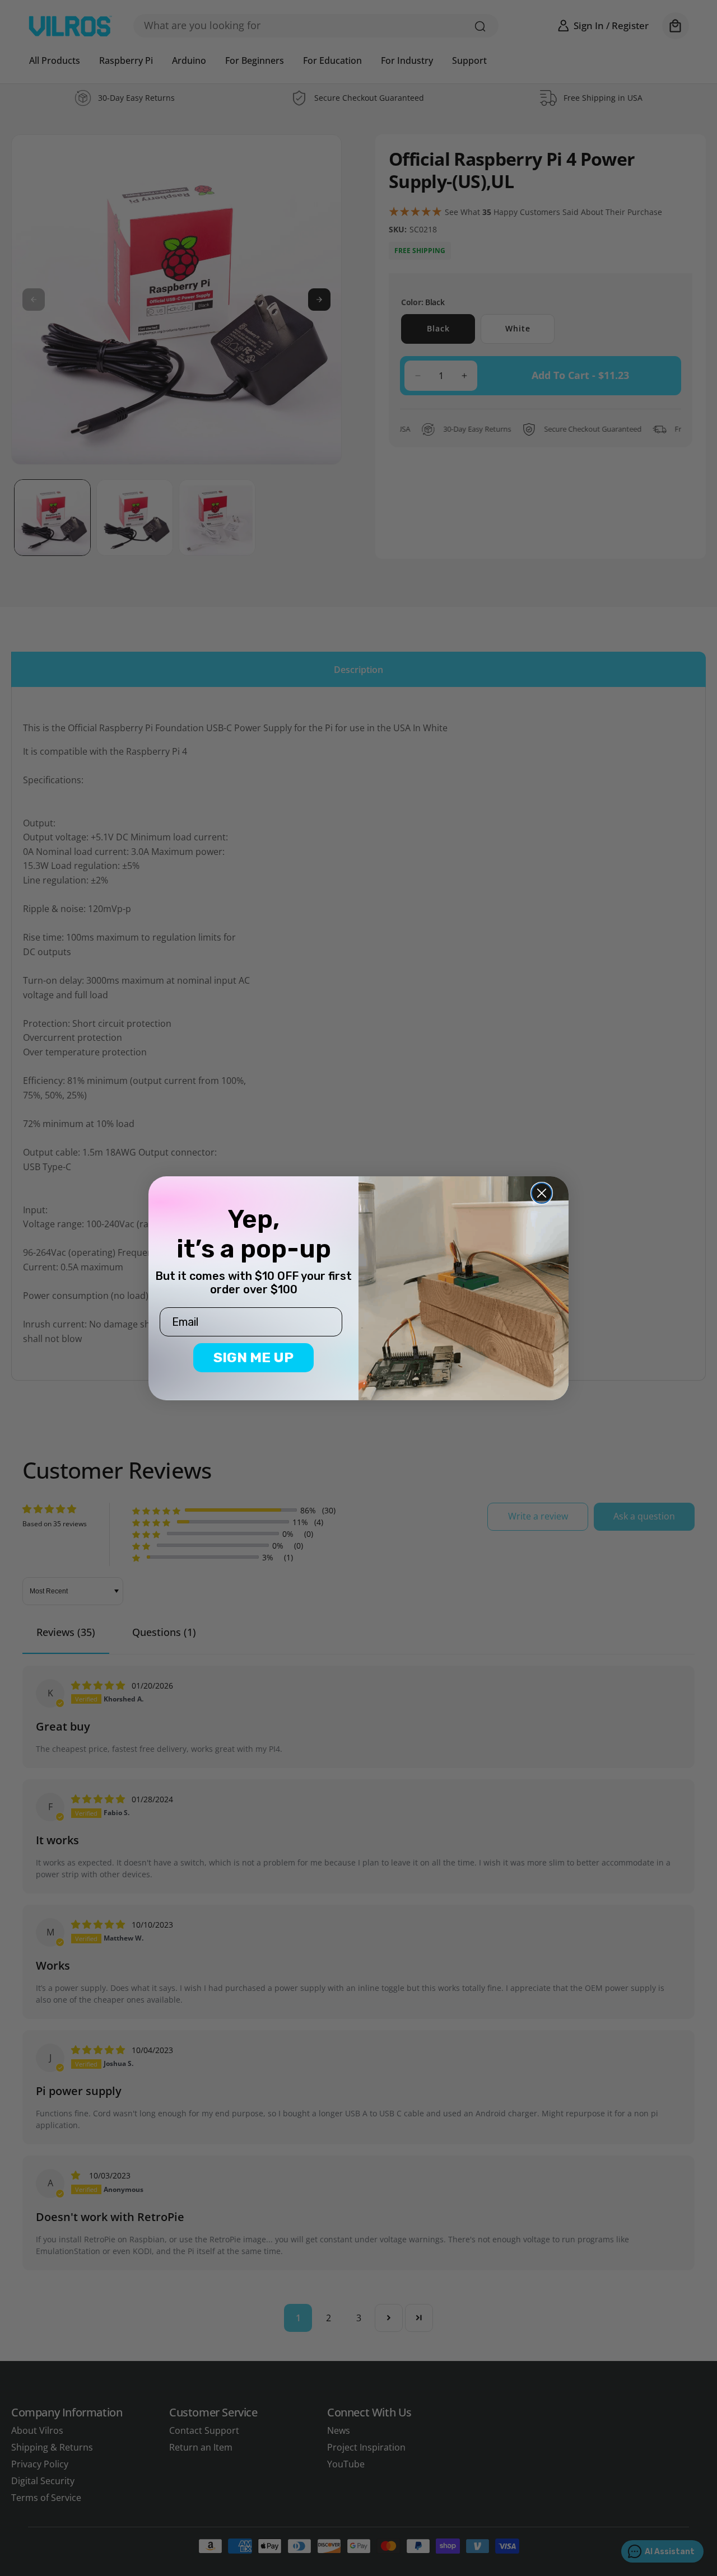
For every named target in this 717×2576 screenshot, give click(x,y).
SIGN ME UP (253, 1357)
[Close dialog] (542, 1193)
